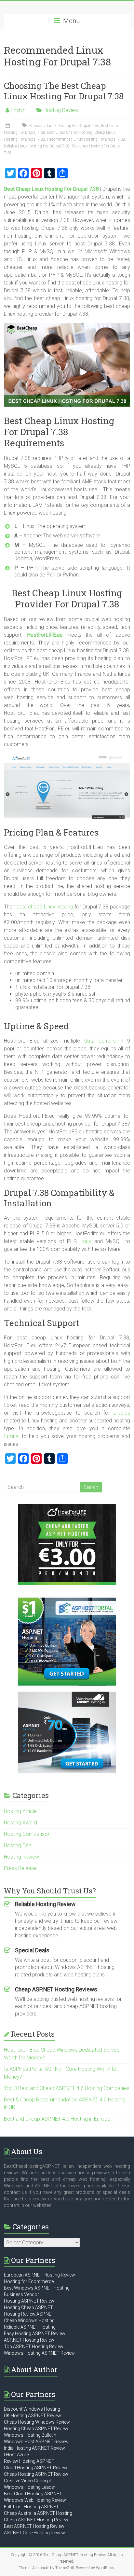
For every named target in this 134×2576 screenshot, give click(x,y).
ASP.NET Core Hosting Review (34, 2533)
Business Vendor (21, 2294)
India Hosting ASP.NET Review (34, 2448)
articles (122, 1413)
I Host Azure (16, 2455)
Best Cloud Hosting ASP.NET (33, 2494)
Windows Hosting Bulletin (30, 2435)
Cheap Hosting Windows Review (37, 2422)
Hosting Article (20, 1811)
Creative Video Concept (27, 2481)
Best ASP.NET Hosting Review (34, 2526)
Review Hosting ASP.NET (29, 2461)
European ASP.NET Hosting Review (40, 2275)
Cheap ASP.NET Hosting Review (36, 2520)
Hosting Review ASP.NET (29, 2314)
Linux (85, 1241)
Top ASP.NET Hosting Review (34, 2347)
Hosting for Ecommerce (29, 2281)
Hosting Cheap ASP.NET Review (36, 2429)
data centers (100, 1041)
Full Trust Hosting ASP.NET (31, 2507)
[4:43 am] (8, 126)
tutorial (12, 1436)
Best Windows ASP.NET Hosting (37, 2288)
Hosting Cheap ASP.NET (28, 2307)
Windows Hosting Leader (30, 2487)
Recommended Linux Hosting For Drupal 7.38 (86, 139)
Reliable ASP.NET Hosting (30, 2327)
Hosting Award (20, 1823)
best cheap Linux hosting (45, 907)
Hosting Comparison (27, 1834)
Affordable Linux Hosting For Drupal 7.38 (64, 126)
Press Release (20, 1868)
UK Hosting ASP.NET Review (33, 2416)
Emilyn (18, 110)
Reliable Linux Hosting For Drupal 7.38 (37, 146)
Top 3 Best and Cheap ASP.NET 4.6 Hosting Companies (67, 2088)
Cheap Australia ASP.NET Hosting (38, 2513)
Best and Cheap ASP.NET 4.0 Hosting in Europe (57, 2119)
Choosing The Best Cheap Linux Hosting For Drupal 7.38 (64, 91)
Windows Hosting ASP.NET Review (39, 2353)
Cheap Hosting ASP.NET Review (36, 2474)
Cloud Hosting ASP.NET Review (36, 2468)
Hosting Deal (18, 1845)
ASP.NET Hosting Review (29, 2340)
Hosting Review (61, 110)
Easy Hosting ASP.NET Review (35, 2334)
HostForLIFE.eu (45, 635)
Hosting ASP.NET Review (29, 2301)
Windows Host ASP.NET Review (36, 2442)
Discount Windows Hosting (32, 2409)
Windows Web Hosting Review (35, 2500)
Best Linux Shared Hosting (70, 132)
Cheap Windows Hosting (29, 2320)
